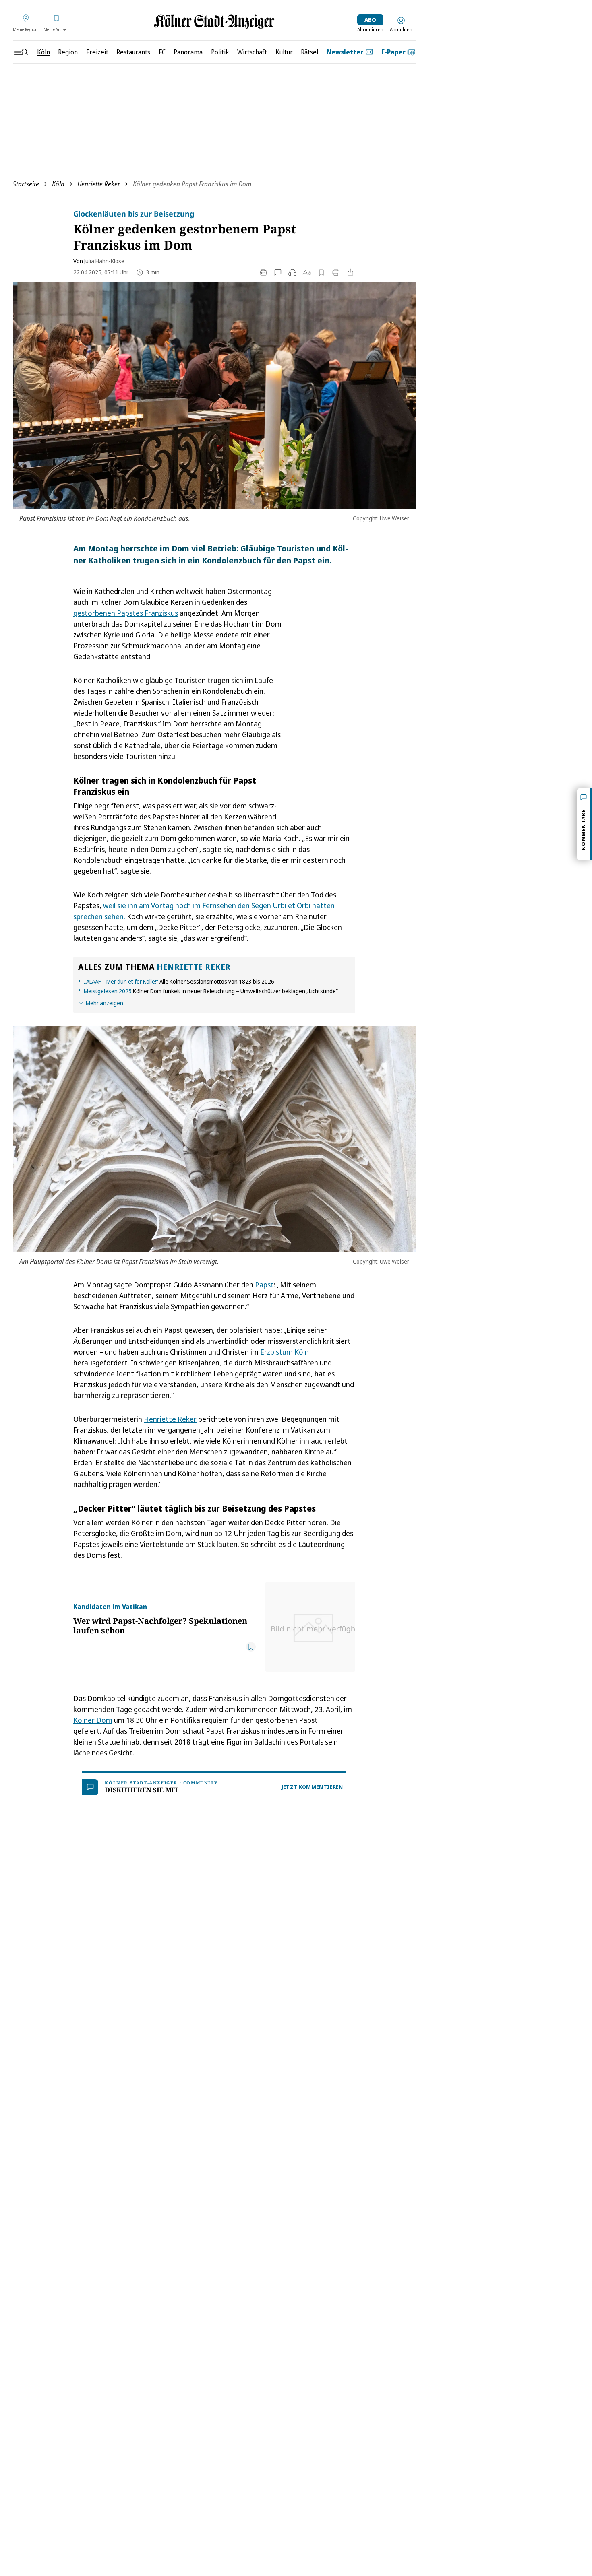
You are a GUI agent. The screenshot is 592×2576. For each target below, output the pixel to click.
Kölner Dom (93, 1720)
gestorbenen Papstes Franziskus (126, 613)
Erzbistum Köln (285, 1352)
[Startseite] (214, 22)
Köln (58, 184)
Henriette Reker (99, 184)
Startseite (26, 184)
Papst (264, 1285)
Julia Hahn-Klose (104, 261)
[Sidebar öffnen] (21, 52)
